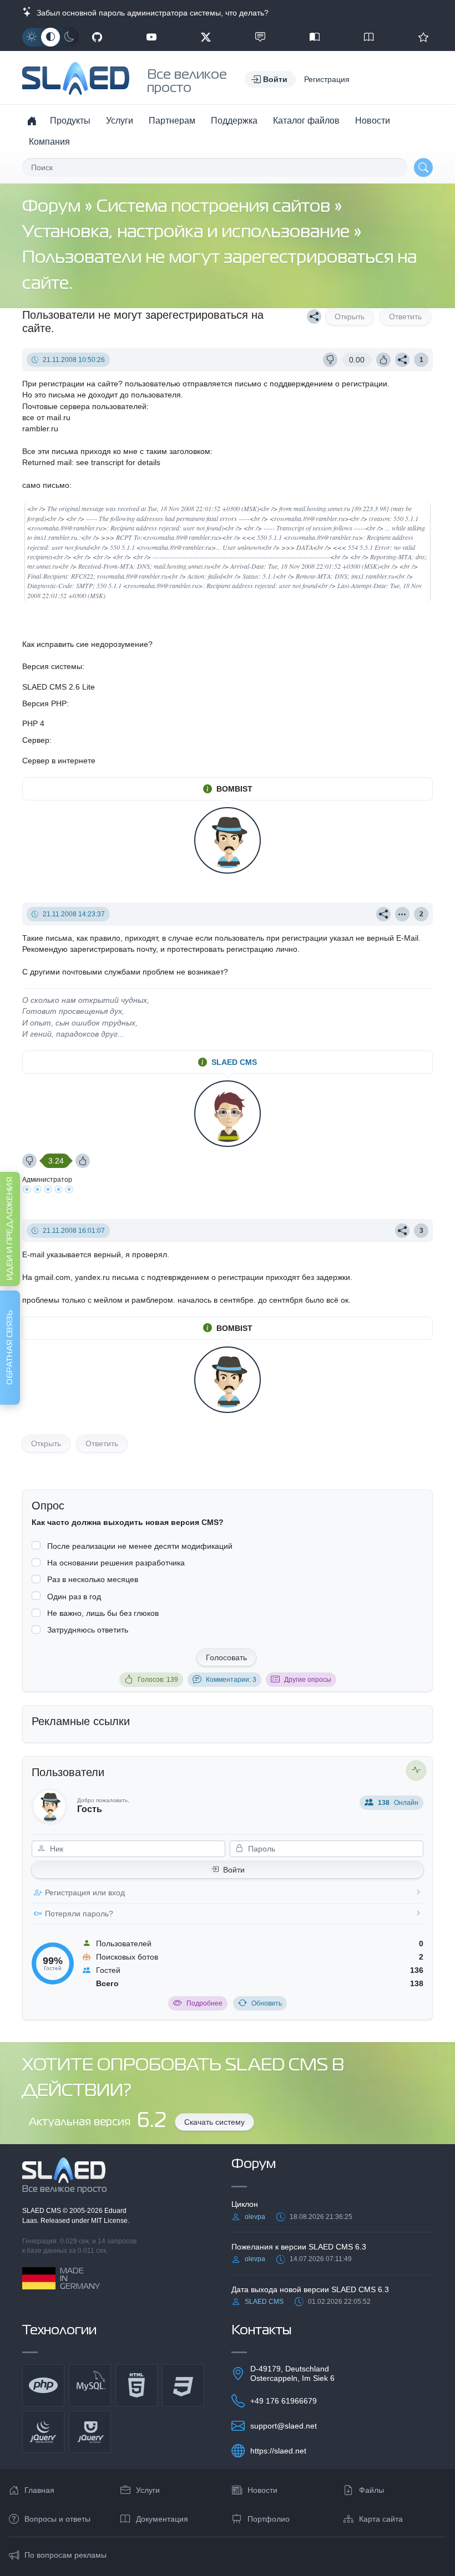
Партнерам (172, 121)
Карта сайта (381, 2519)
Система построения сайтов (215, 207)
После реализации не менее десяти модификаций (140, 1546)
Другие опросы (308, 1680)
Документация (162, 2519)
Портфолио (269, 2519)
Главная (39, 2490)
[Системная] (50, 37)
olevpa (255, 2217)
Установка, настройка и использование (188, 233)
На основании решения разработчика (116, 1563)
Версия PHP (44, 703)
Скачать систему (214, 2122)
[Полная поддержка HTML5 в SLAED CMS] (136, 2385)
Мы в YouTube (151, 37)
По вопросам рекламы (65, 2555)
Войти (234, 1870)
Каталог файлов (306, 121)
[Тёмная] (69, 37)
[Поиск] (423, 167)
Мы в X (206, 37)
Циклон (245, 2204)
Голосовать (226, 1657)
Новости (373, 121)
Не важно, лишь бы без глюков (103, 1613)
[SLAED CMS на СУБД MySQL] (90, 2385)
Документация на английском (369, 37)
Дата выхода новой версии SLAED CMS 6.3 (310, 2289)
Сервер (36, 740)
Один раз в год (74, 1596)
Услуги (120, 121)
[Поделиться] (314, 317)
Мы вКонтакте (260, 37)
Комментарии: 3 (231, 1680)
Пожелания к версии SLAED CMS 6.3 (299, 2247)
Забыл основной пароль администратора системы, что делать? (150, 13)
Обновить (267, 2003)
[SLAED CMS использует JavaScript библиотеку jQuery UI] (90, 2432)
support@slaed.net (284, 2426)
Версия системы (52, 666)
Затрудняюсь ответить (88, 1630)
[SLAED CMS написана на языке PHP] (43, 2385)
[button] (270, 79)
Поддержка (234, 121)
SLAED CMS (234, 1062)
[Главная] (32, 121)
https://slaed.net (278, 2451)
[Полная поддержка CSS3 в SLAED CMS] (183, 2385)
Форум (53, 207)
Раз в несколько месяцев (93, 1579)
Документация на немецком (315, 37)
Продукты (70, 121)
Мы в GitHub (97, 37)
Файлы (371, 2490)
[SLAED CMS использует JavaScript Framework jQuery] (43, 2432)
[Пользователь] (402, 914)
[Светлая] (32, 37)
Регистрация (327, 79)
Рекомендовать (423, 37)
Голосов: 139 (158, 1680)
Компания (49, 142)
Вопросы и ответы (57, 2519)
